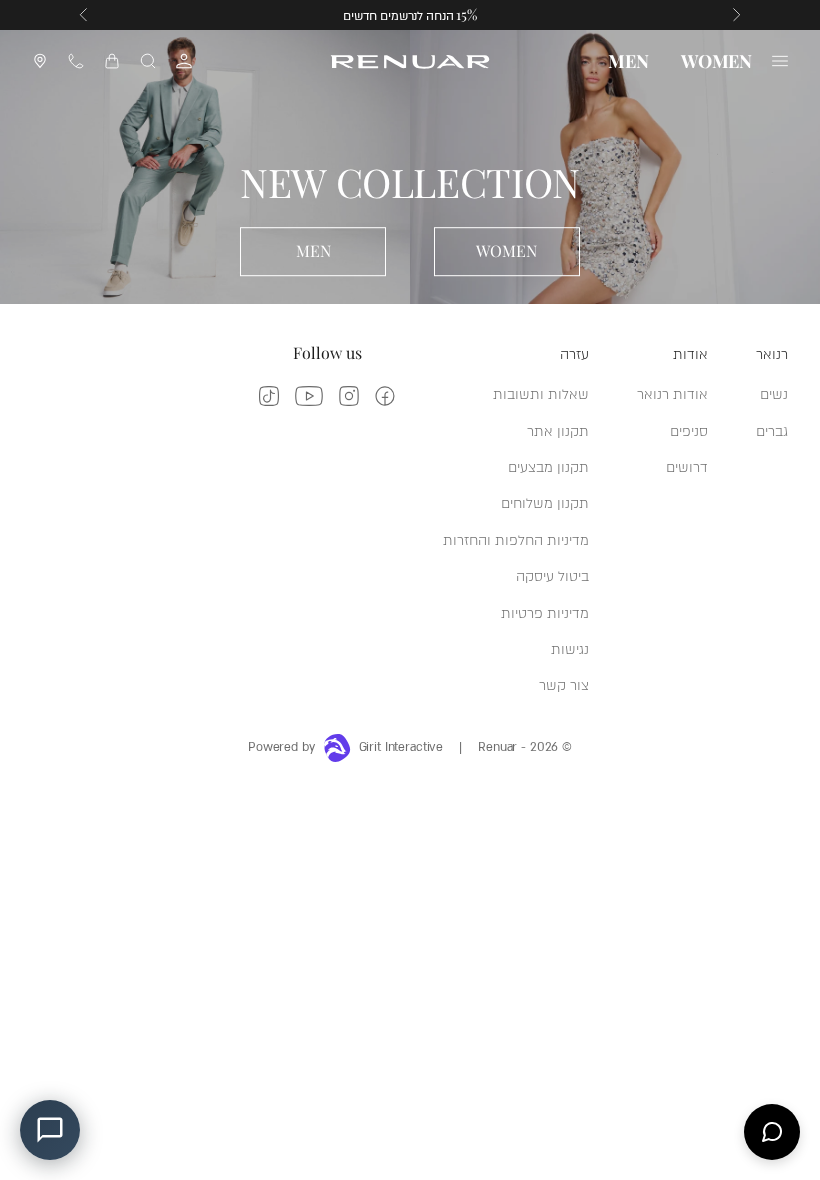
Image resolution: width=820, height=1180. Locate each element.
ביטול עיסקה (552, 574)
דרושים (687, 465)
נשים (774, 392)
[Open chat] (772, 1132)
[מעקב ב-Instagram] (349, 396)
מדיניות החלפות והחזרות (516, 538)
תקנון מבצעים (548, 465)
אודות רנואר (672, 392)
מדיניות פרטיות (545, 611)
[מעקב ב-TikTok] (269, 396)
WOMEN (716, 61)
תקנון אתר (558, 429)
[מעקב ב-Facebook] (385, 396)
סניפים (689, 429)
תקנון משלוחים (545, 501)
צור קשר (564, 683)
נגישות (570, 647)
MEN (628, 61)
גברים (772, 429)
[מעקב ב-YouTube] (309, 396)
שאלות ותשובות (541, 392)
